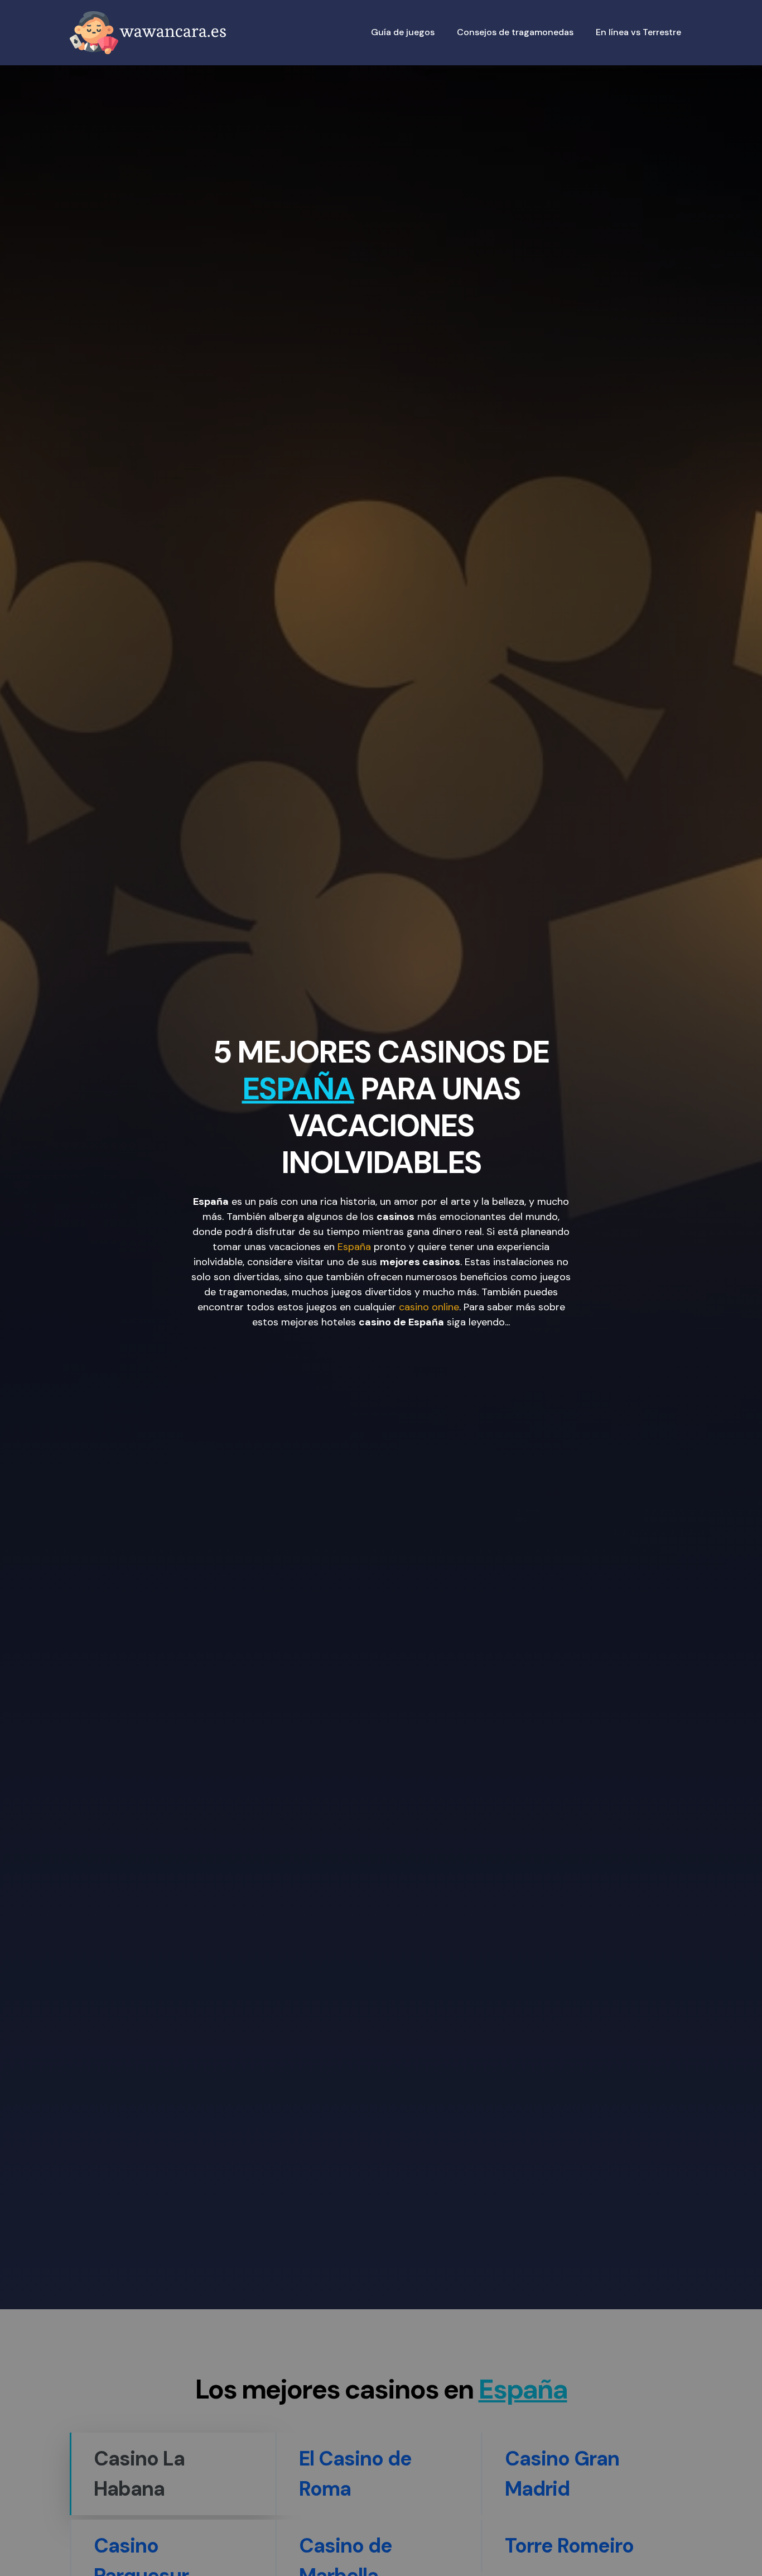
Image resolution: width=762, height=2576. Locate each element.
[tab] (172, 2474)
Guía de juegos (403, 32)
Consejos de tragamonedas (515, 32)
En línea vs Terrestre (638, 32)
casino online (429, 1306)
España (354, 1246)
